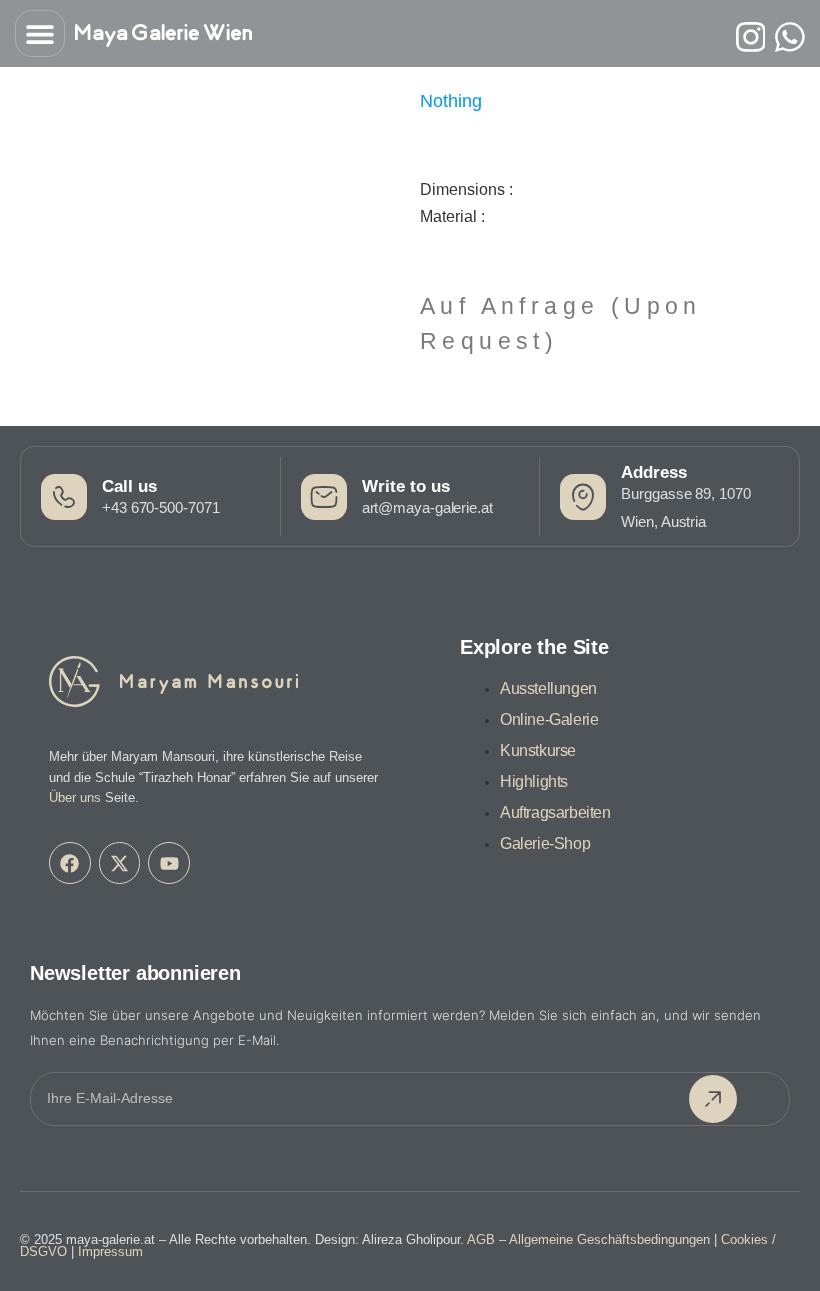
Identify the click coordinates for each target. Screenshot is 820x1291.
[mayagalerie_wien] (751, 37)
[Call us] (64, 497)
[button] (40, 33)
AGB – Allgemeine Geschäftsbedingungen (588, 1239)
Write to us (406, 486)
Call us (129, 486)
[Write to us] (324, 497)
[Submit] (713, 1099)
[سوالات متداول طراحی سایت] (790, 37)
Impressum (110, 1251)
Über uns (75, 797)
